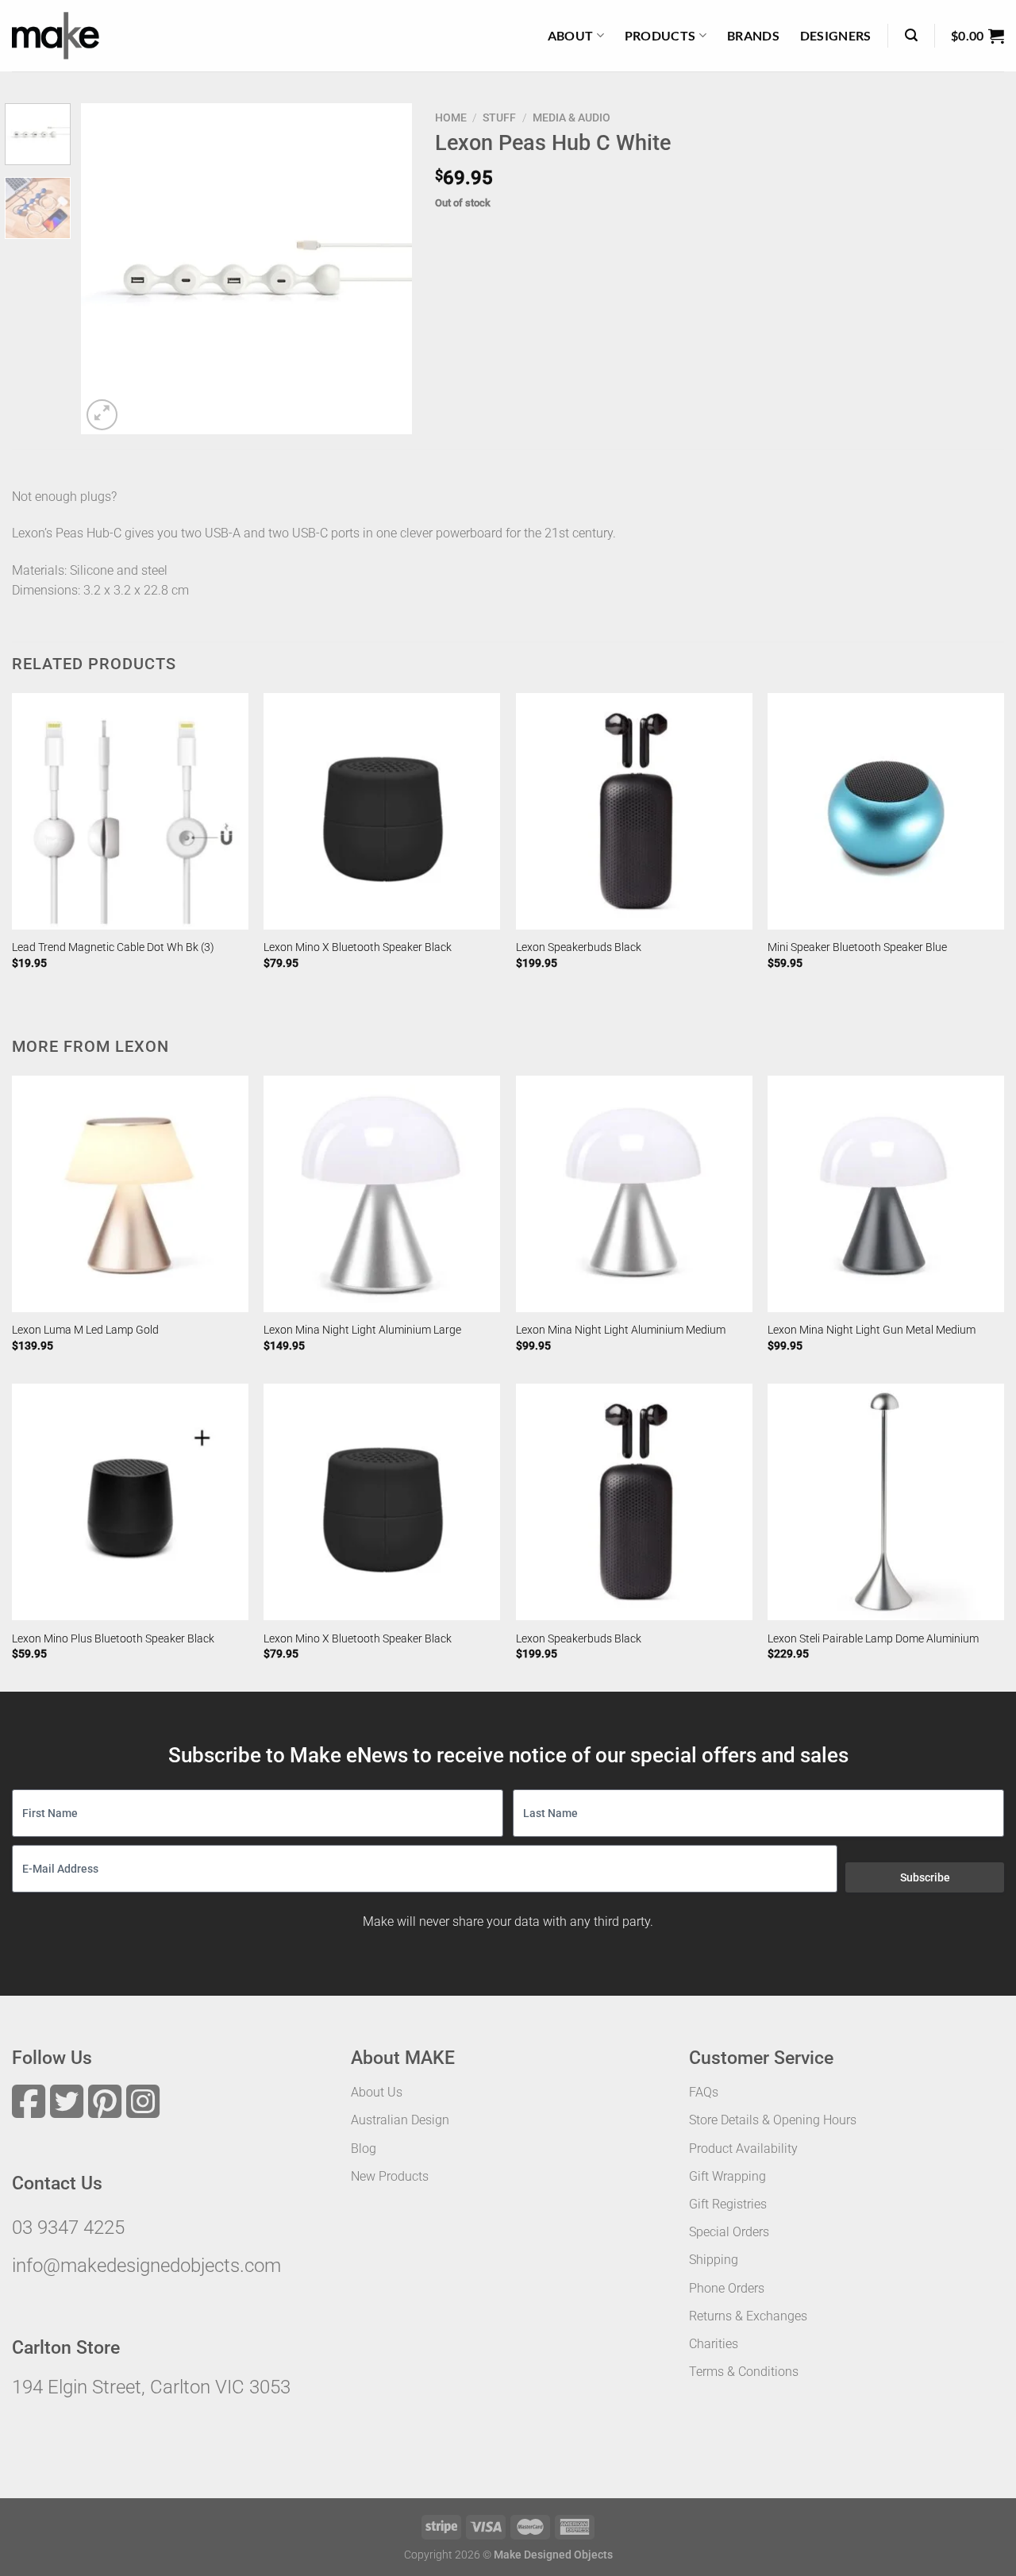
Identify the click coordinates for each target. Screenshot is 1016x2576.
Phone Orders (727, 2288)
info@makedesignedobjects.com (146, 2266)
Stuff (499, 117)
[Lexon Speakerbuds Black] (634, 811)
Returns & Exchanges (748, 2316)
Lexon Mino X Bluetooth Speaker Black (358, 947)
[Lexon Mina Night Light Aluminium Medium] (634, 1194)
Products (660, 35)
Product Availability (743, 2149)
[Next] (385, 269)
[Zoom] (102, 415)
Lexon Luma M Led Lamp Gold (85, 1330)
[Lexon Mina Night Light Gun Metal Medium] (886, 1194)
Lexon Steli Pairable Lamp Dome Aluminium (873, 1639)
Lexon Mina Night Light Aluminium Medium (621, 1330)
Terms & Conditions (744, 2372)
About (571, 35)
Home (451, 117)
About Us (377, 2092)
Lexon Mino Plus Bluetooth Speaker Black (113, 1639)
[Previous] (108, 269)
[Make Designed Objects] (56, 36)
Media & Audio (571, 117)
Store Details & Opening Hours (773, 2120)
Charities (714, 2344)
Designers (836, 35)
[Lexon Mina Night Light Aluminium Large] (382, 1194)
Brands (753, 35)
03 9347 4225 (68, 2228)
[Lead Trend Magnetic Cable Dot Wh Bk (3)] (130, 811)
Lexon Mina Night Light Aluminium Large (362, 1330)
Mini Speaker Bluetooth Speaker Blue (857, 947)
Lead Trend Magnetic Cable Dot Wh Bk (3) (113, 947)
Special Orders (729, 2232)
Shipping (714, 2260)
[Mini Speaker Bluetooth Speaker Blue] (886, 811)
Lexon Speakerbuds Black (579, 947)
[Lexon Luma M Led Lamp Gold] (130, 1194)
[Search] (911, 35)
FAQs (704, 2092)
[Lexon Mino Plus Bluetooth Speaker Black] (130, 1502)
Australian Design (400, 2120)
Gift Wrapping (727, 2176)
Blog (364, 2149)
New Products (390, 2176)
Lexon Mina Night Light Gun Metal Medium (872, 1330)
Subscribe (925, 1877)
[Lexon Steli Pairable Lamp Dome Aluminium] (886, 1502)
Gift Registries (728, 2204)
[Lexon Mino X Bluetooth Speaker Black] (382, 811)
